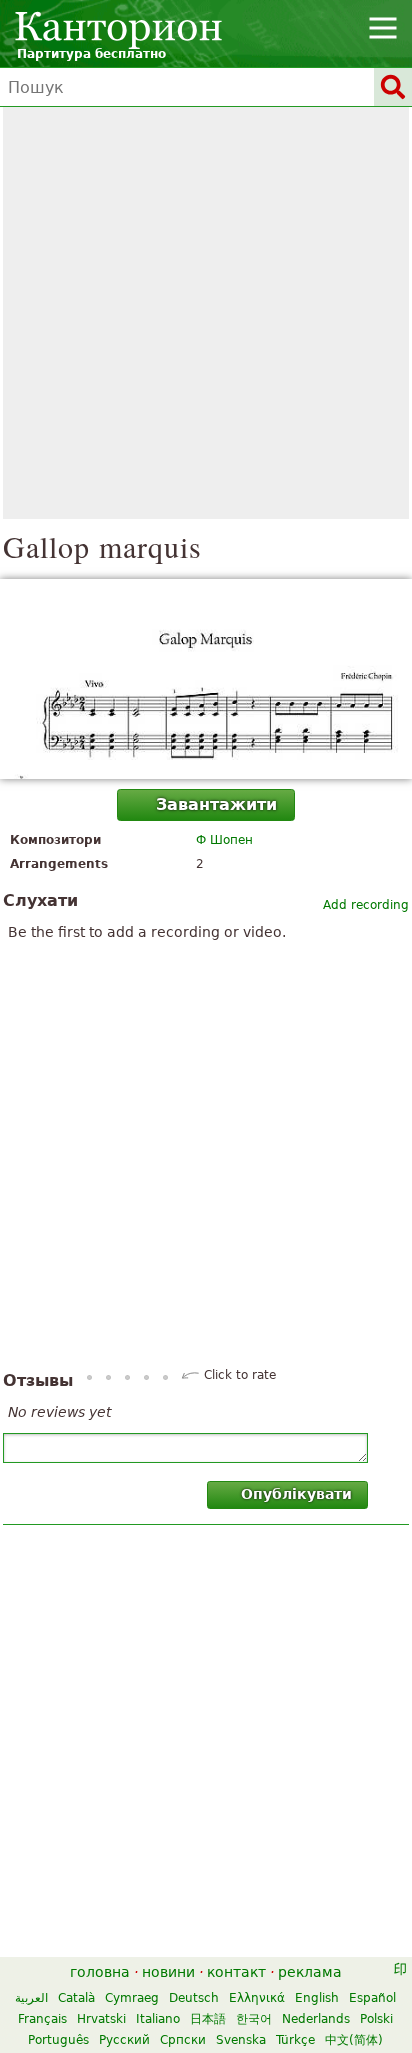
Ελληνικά (257, 1998)
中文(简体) (354, 2040)
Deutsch (194, 1998)
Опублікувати (296, 1494)
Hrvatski (101, 2019)
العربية (31, 1998)
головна (100, 1972)
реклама (310, 1972)
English (317, 1998)
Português (58, 2040)
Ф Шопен (224, 840)
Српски (183, 2040)
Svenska (241, 2040)
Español (372, 1998)
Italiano (158, 2019)
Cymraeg (132, 1998)
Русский (124, 2040)
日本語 (208, 2019)
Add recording (366, 905)
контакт (236, 1972)
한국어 (254, 2019)
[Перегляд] (206, 679)
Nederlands (316, 2019)
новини (168, 1972)
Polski (376, 2019)
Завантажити (216, 804)
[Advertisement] (206, 313)
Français (42, 2019)
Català (76, 1998)
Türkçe (295, 2040)
